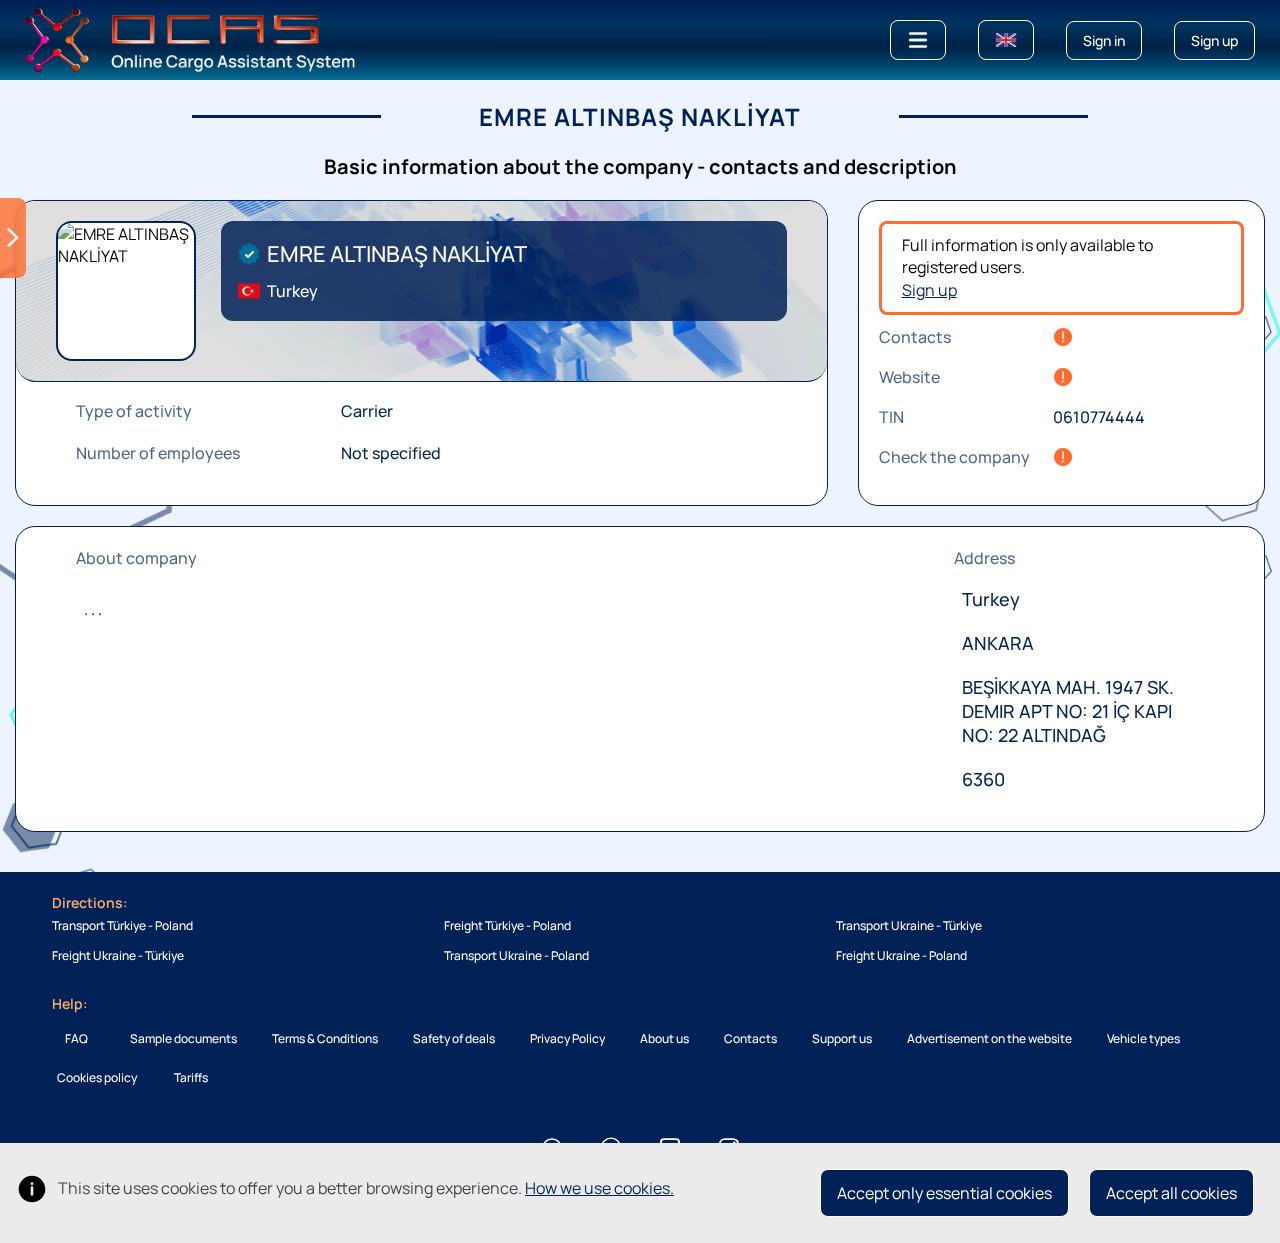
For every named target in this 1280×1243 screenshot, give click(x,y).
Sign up (929, 290)
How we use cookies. (599, 1188)
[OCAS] (190, 38)
